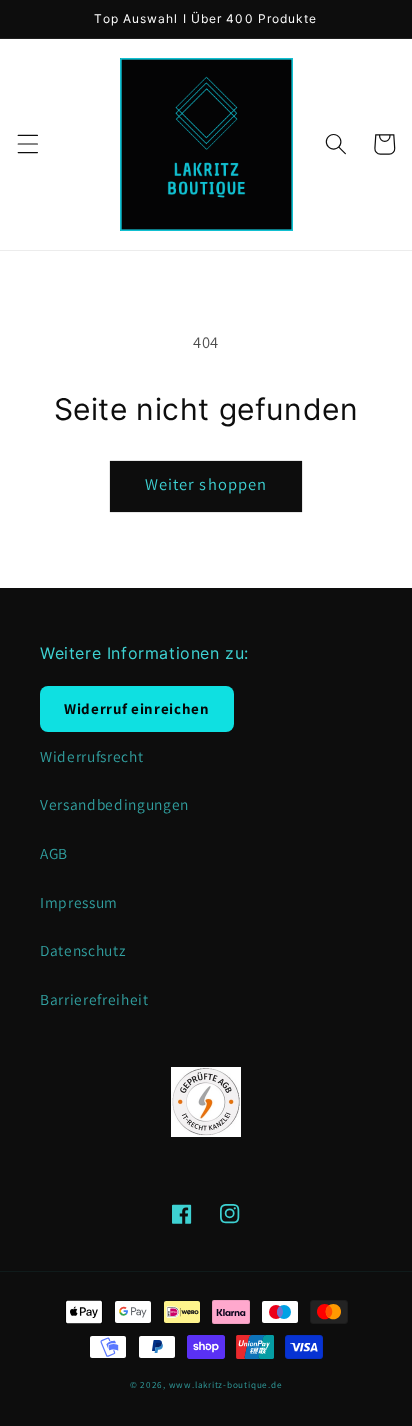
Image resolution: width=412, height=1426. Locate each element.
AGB (54, 853)
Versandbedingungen (114, 804)
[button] (27, 144)
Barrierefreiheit (94, 999)
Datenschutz (82, 950)
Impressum (79, 902)
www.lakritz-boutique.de (226, 1385)
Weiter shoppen (206, 484)
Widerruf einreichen (137, 708)
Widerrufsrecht (91, 756)
